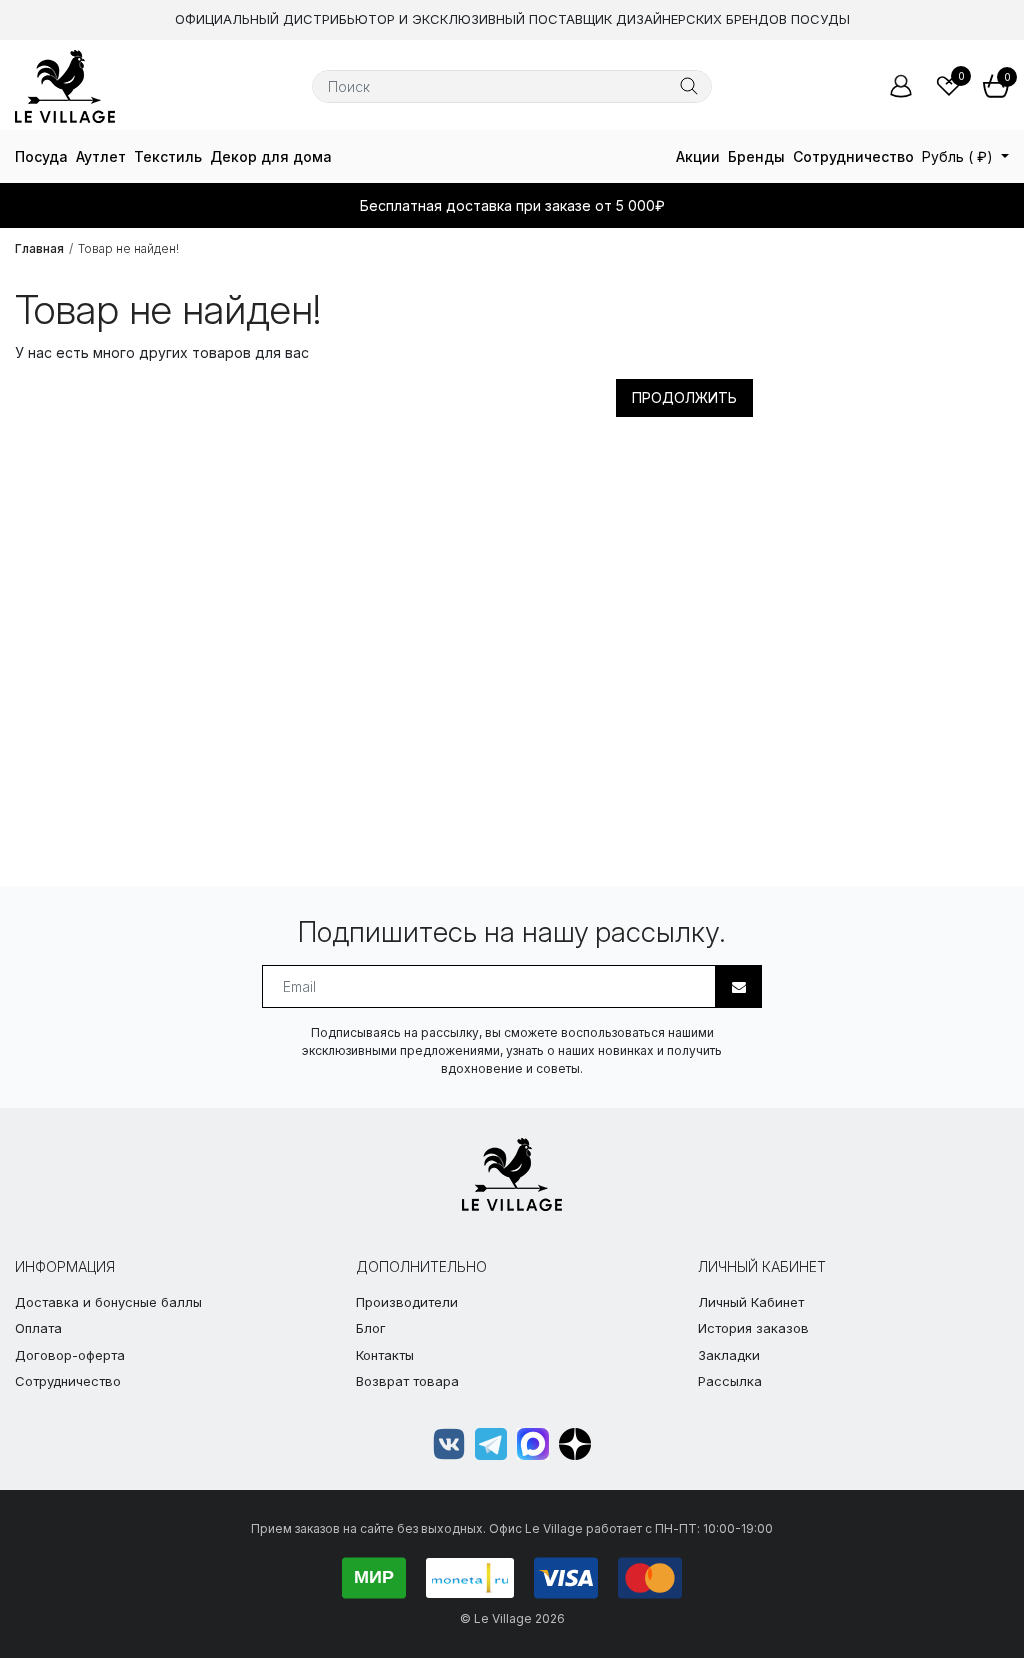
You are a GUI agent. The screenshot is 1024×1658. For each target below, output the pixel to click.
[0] (949, 86)
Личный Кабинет (751, 1302)
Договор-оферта (70, 1355)
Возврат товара (407, 1381)
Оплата (38, 1328)
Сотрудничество (853, 156)
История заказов (753, 1328)
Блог (371, 1328)
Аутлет (101, 156)
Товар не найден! (128, 248)
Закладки (729, 1355)
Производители (407, 1302)
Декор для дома (271, 156)
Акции (698, 156)
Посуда (41, 156)
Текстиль (168, 156)
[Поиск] (689, 86)
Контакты (385, 1355)
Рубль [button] (957, 156)
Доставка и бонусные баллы (108, 1302)
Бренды (756, 156)
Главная (39, 248)
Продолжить (684, 397)
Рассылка (730, 1381)
